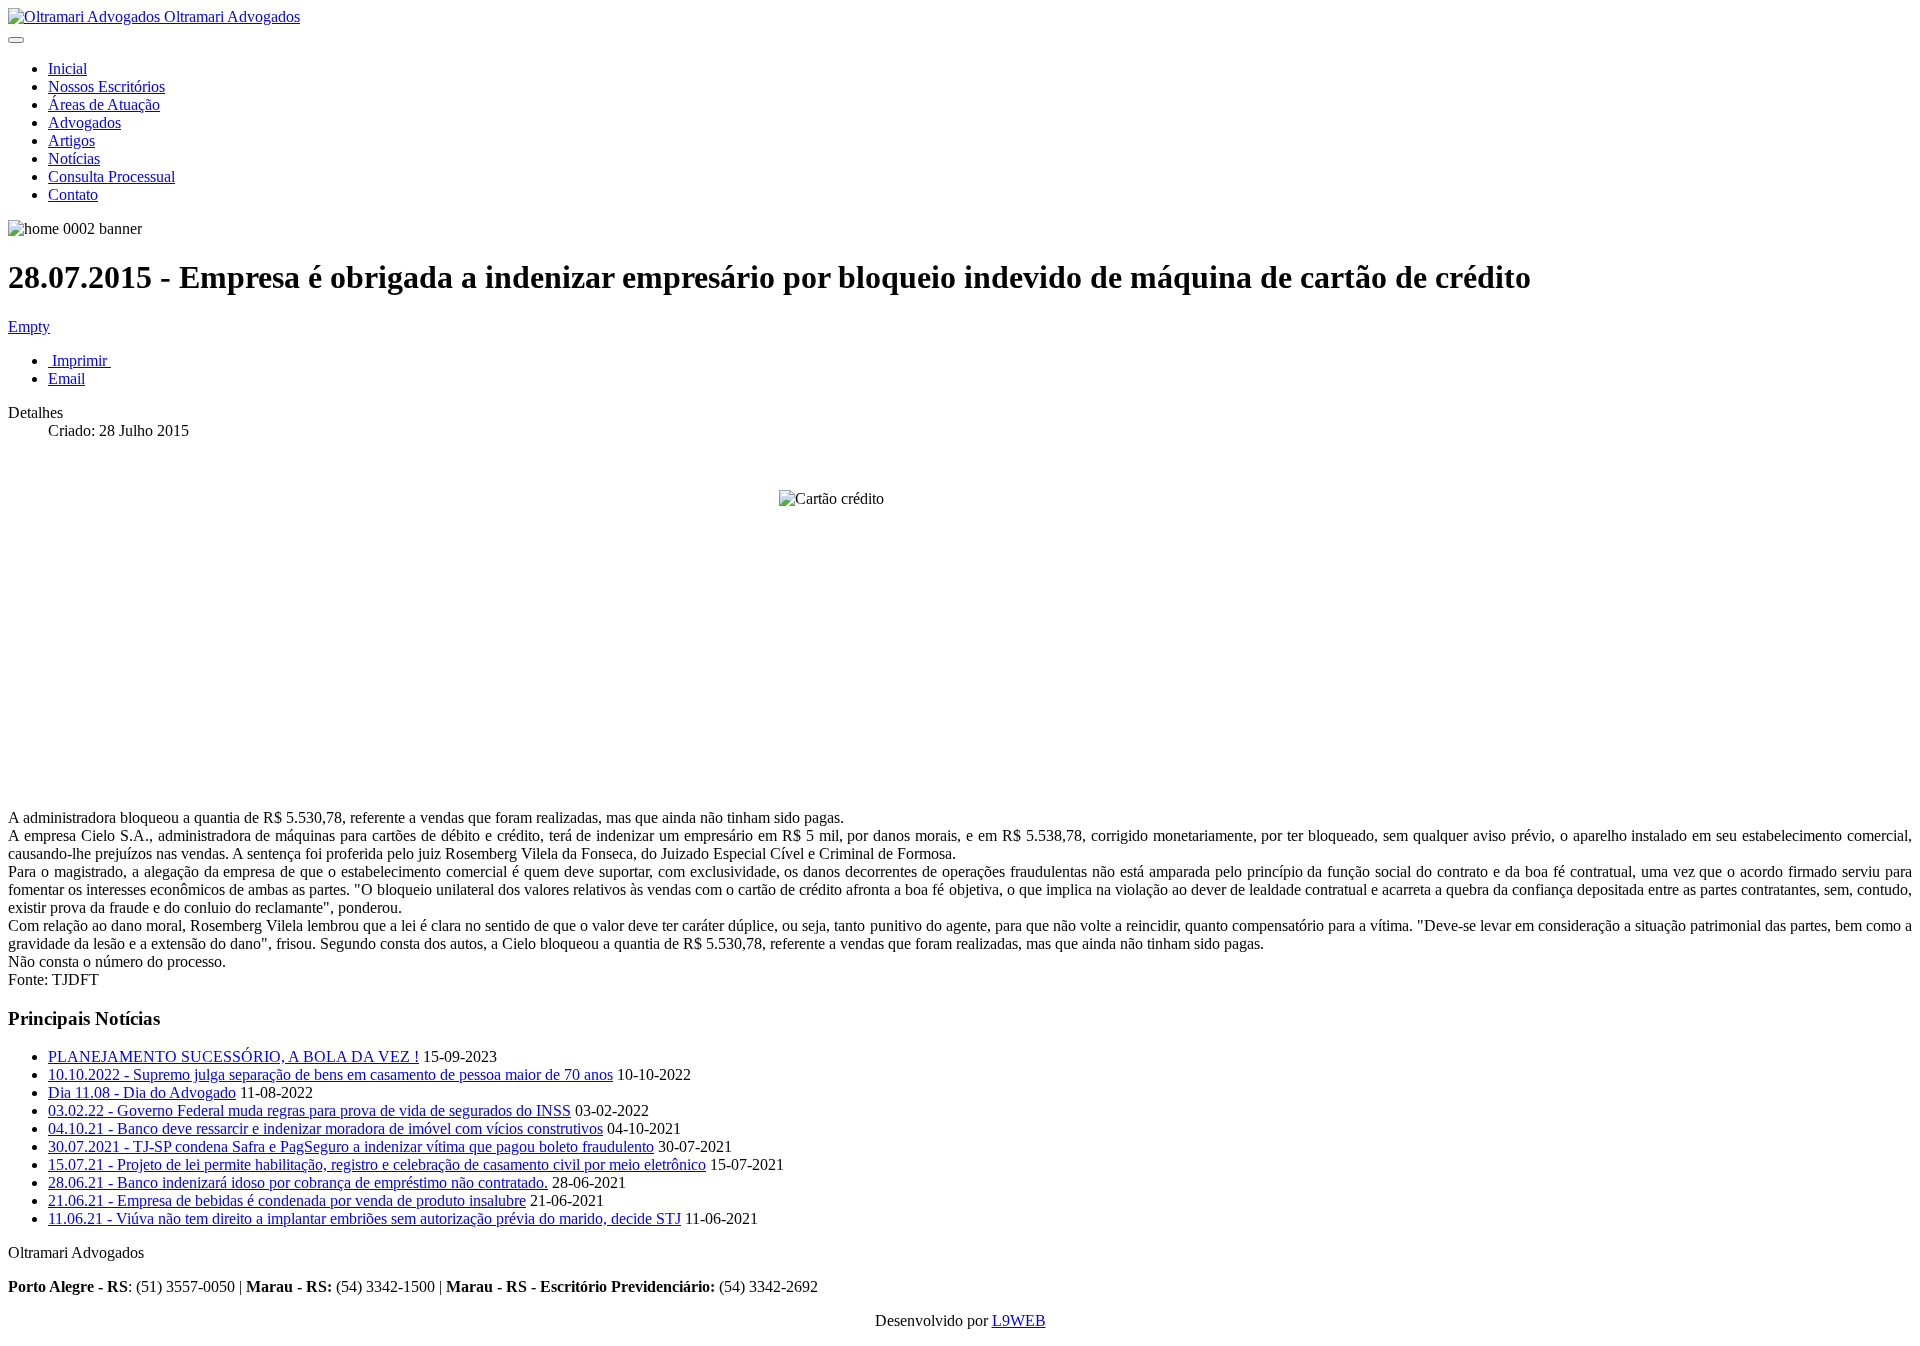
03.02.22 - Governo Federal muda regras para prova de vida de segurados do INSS (309, 1110)
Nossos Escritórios (106, 86)
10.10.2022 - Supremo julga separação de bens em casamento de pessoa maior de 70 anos (330, 1074)
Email (66, 378)
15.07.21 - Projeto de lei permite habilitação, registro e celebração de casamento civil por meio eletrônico (377, 1164)
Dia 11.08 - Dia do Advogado (142, 1092)
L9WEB (1019, 1320)
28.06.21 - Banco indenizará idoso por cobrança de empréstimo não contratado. (298, 1182)
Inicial (67, 68)
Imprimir (79, 360)
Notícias (74, 158)
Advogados (84, 122)
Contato (73, 194)
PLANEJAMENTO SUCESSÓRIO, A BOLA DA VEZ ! (233, 1056)
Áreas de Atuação (104, 104)
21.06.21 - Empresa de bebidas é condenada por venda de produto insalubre (287, 1200)
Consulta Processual (111, 176)
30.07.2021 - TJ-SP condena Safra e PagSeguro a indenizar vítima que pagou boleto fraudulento (351, 1146)
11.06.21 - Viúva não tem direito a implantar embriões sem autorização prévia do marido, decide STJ (364, 1218)
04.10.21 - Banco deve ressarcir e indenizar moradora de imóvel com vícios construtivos (325, 1128)
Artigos (71, 140)
